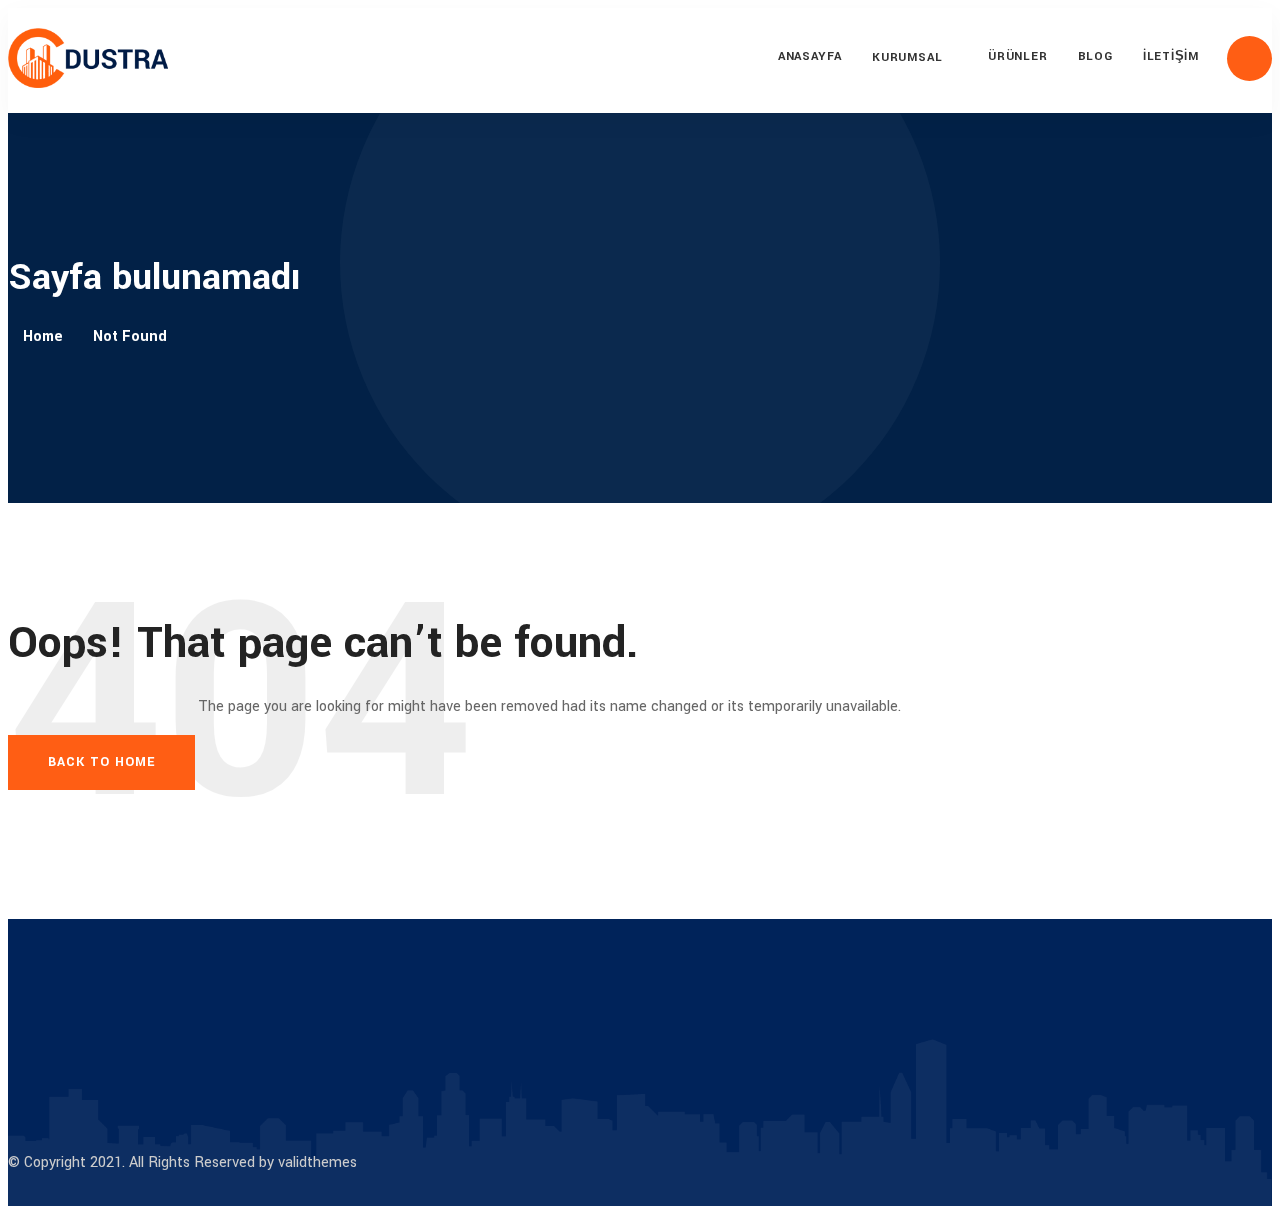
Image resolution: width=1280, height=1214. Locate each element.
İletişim (1171, 56)
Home (43, 336)
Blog (1095, 56)
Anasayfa (810, 56)
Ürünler (1017, 56)
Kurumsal (907, 57)
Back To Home (101, 762)
